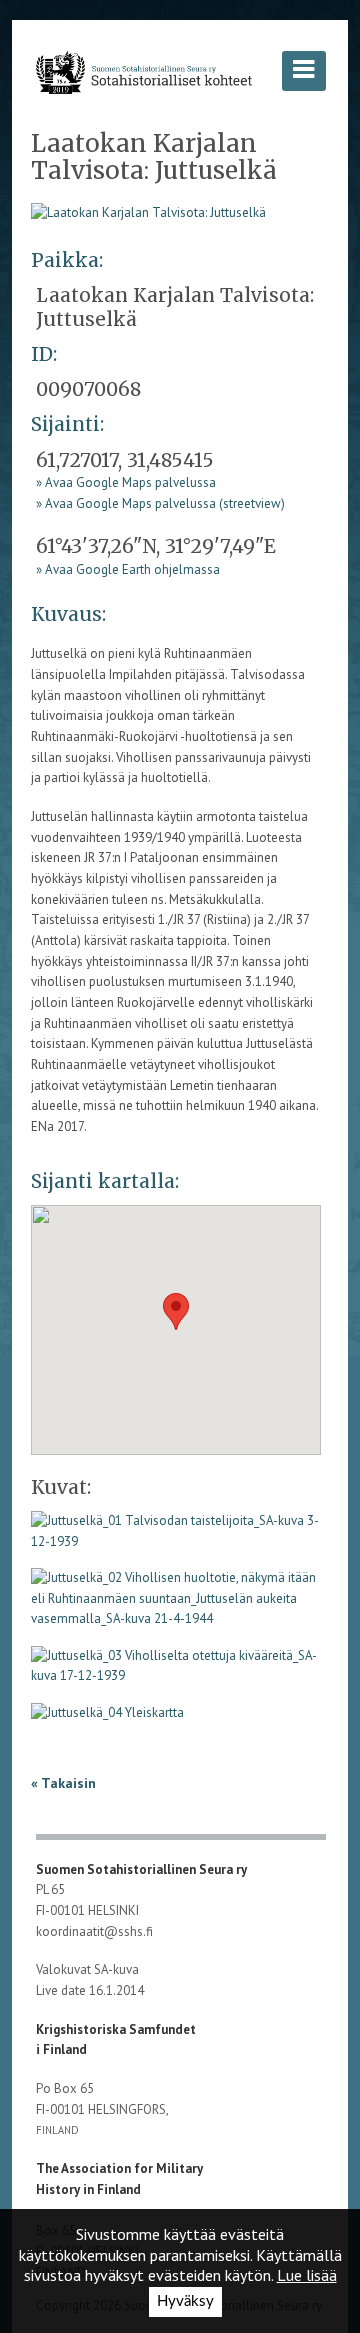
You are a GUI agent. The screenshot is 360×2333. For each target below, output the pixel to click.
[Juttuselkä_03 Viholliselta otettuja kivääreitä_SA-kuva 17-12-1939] (176, 1672)
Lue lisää (307, 2275)
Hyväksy (185, 2301)
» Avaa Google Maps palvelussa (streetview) (160, 503)
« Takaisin (63, 1783)
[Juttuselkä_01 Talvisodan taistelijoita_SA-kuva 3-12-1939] (148, 211)
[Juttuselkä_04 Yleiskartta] (107, 1719)
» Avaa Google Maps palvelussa (126, 482)
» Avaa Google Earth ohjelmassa (128, 569)
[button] (176, 1311)
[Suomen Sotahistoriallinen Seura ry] (144, 72)
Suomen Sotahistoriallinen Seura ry (143, 1869)
